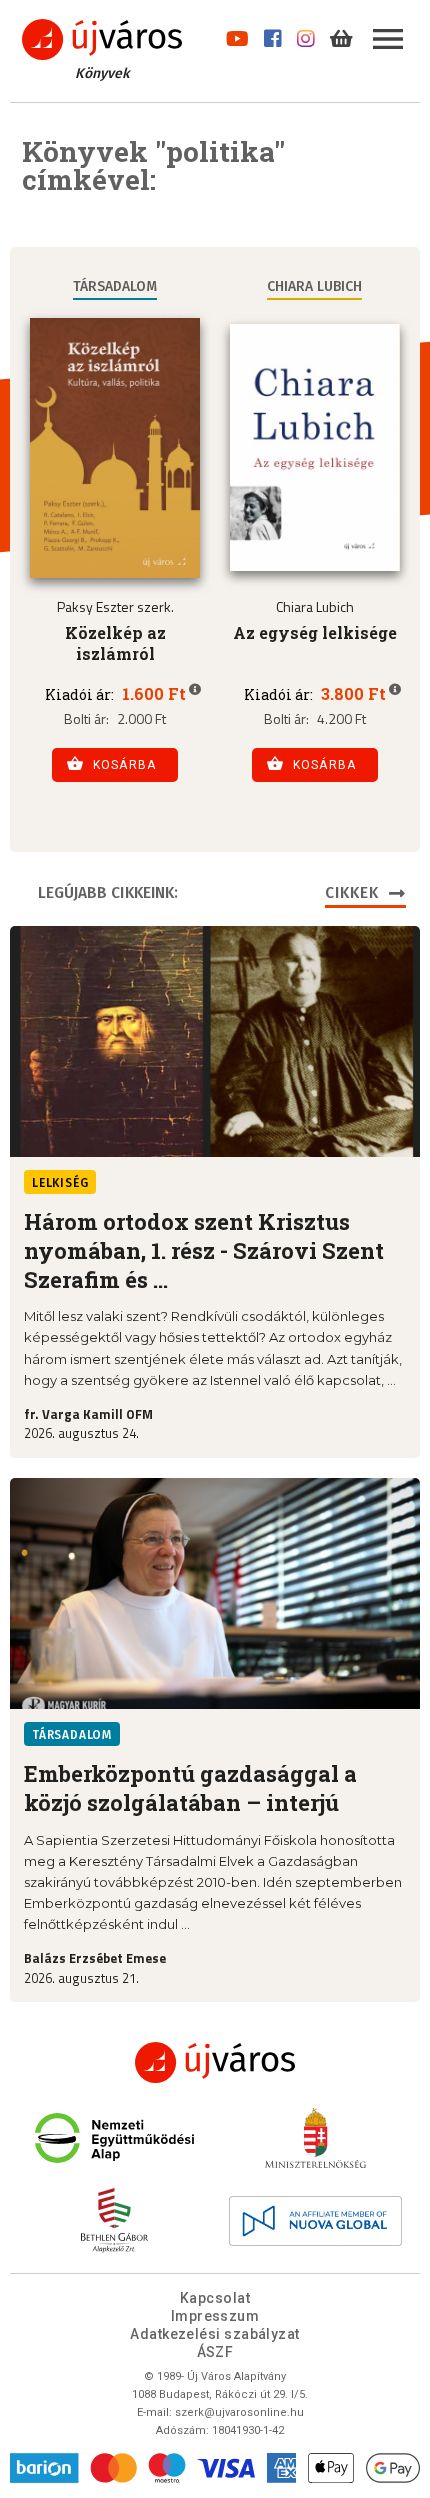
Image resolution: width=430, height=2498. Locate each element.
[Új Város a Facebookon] (273, 34)
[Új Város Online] (215, 2062)
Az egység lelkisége (315, 632)
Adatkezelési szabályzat (214, 2334)
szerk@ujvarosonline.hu (239, 2412)
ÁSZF (215, 2352)
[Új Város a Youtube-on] (237, 34)
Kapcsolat (215, 2298)
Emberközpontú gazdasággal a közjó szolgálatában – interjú (190, 1788)
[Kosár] (341, 34)
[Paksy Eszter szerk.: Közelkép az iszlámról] (115, 448)
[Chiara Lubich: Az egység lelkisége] (315, 447)
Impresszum (215, 2316)
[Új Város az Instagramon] (306, 34)
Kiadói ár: (79, 695)
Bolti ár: (86, 719)
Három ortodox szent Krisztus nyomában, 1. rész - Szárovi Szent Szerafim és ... (204, 1250)
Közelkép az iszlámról (115, 643)
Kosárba (125, 765)
